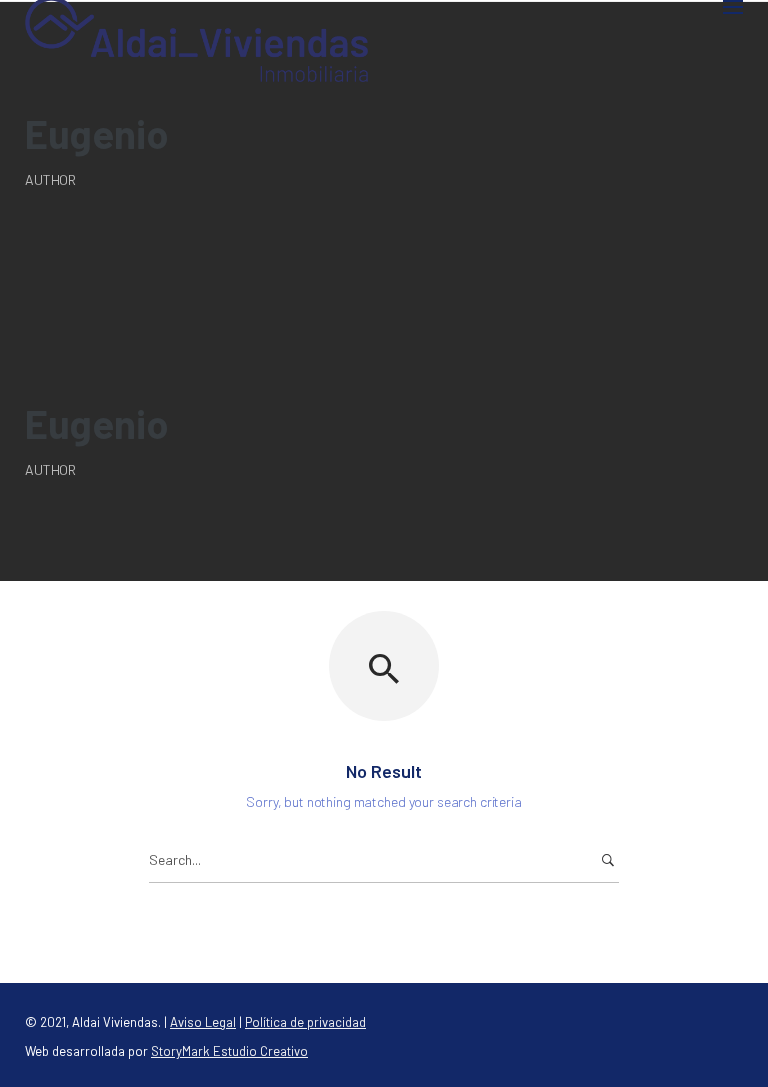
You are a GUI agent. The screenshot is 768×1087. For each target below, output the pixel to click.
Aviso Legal (203, 1022)
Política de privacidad (305, 1022)
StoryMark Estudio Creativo (229, 1051)
